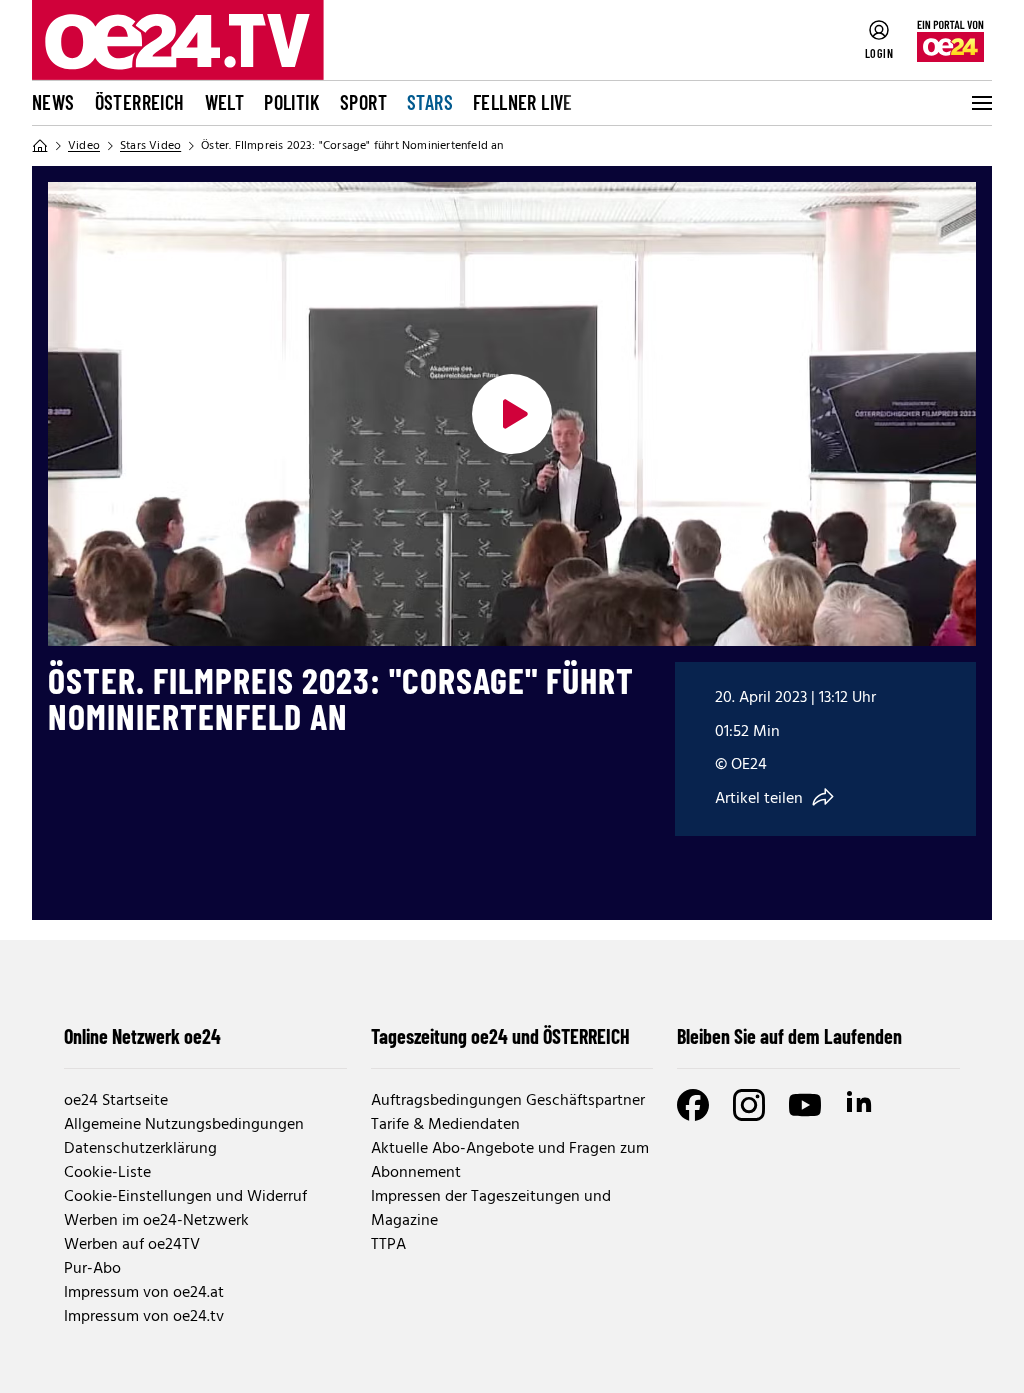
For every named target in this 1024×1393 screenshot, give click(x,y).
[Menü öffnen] (980, 103)
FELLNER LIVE (523, 102)
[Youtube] (805, 1105)
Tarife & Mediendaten (445, 1125)
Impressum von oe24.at (144, 1293)
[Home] (40, 146)
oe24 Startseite (116, 1101)
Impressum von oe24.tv (144, 1317)
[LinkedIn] (861, 1105)
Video (84, 146)
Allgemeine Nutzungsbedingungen (184, 1125)
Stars (430, 102)
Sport (363, 102)
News (53, 102)
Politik (292, 102)
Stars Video (150, 146)
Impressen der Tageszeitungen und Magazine (491, 1209)
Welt (225, 102)
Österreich (140, 102)
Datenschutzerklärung (140, 1149)
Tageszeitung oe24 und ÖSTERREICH (500, 1036)
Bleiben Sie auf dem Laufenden (789, 1036)
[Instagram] (749, 1105)
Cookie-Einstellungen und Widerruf (185, 1197)
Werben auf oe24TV (132, 1245)
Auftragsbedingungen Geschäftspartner (508, 1101)
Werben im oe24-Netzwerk (156, 1221)
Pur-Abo (92, 1269)
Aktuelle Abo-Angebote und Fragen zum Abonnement (510, 1161)
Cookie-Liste (107, 1173)
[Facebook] (693, 1105)
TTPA (388, 1245)
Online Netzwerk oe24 (142, 1036)
